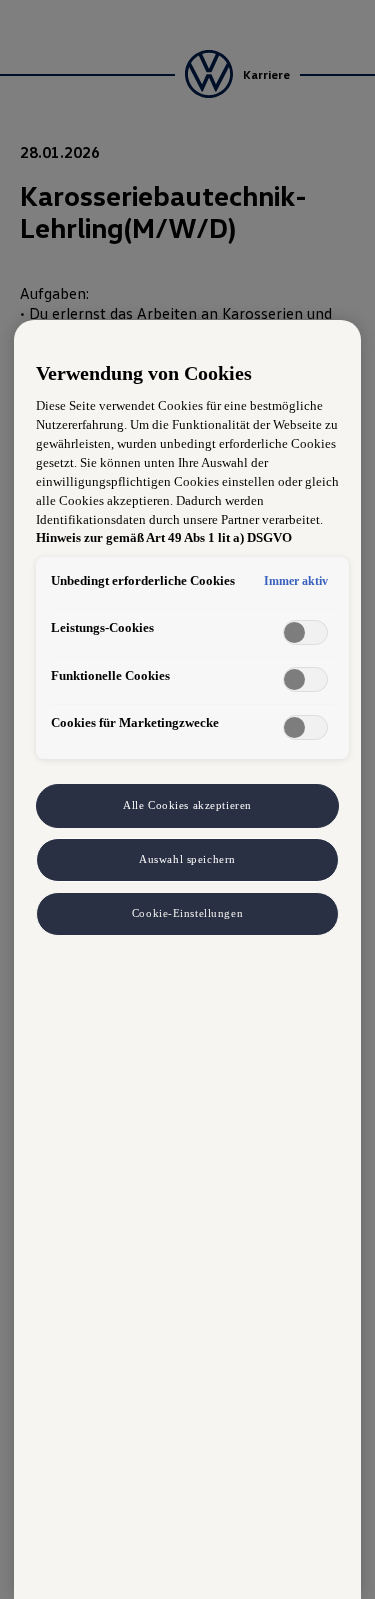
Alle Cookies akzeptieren (187, 805)
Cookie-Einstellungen (187, 913)
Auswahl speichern (187, 859)
